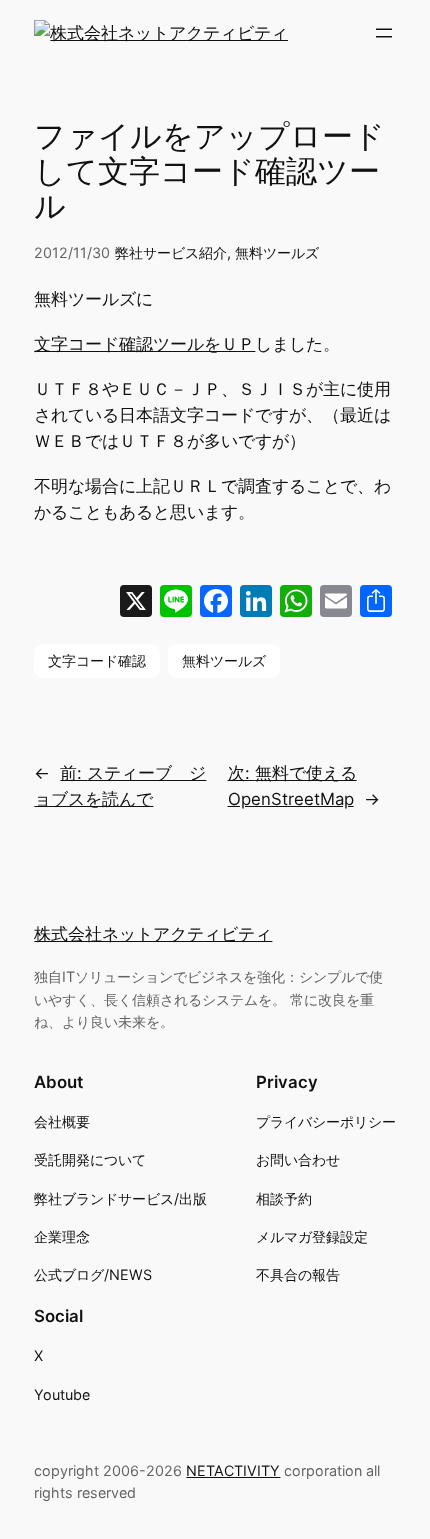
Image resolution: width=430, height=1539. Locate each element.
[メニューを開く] (384, 33)
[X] (136, 603)
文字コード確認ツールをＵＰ (144, 344)
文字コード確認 (97, 660)
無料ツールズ (277, 252)
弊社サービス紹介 (171, 252)
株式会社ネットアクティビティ (153, 934)
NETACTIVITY (233, 1470)
